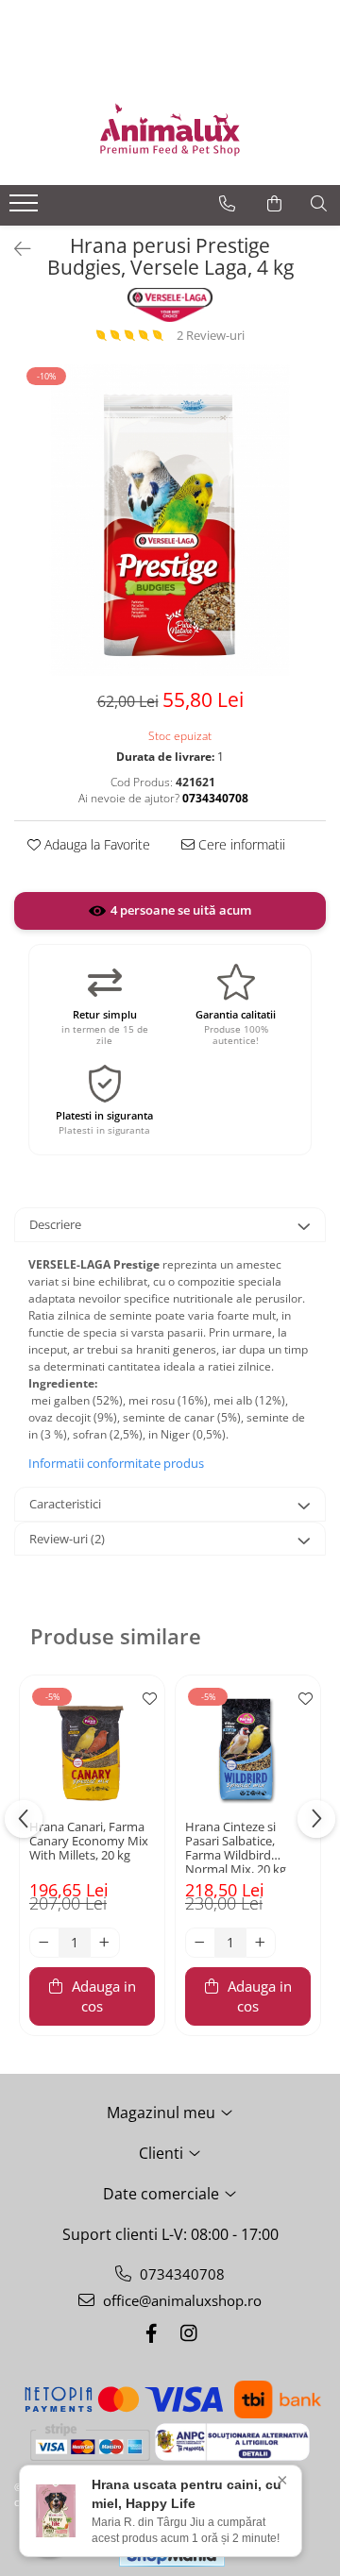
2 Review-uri (211, 335)
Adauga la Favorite (95, 844)
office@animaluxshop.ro (180, 2300)
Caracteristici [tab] (65, 1504)
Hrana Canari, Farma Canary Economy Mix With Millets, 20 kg (89, 1842)
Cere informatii (240, 844)
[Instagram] (189, 2333)
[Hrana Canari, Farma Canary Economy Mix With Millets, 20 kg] (92, 1748)
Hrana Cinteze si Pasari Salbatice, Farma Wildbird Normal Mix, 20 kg (236, 1846)
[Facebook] (151, 2333)
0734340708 (180, 2274)
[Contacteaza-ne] (227, 204)
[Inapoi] (14, 249)
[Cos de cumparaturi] (274, 204)
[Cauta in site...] (319, 204)
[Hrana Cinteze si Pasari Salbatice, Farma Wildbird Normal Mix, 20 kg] (248, 1748)
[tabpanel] (170, 520)
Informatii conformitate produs (116, 1463)
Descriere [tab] (55, 1224)
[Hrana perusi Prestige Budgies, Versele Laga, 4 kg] (170, 520)
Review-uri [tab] (67, 1539)
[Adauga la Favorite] (145, 1699)
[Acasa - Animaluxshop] (170, 128)
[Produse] (26, 209)
